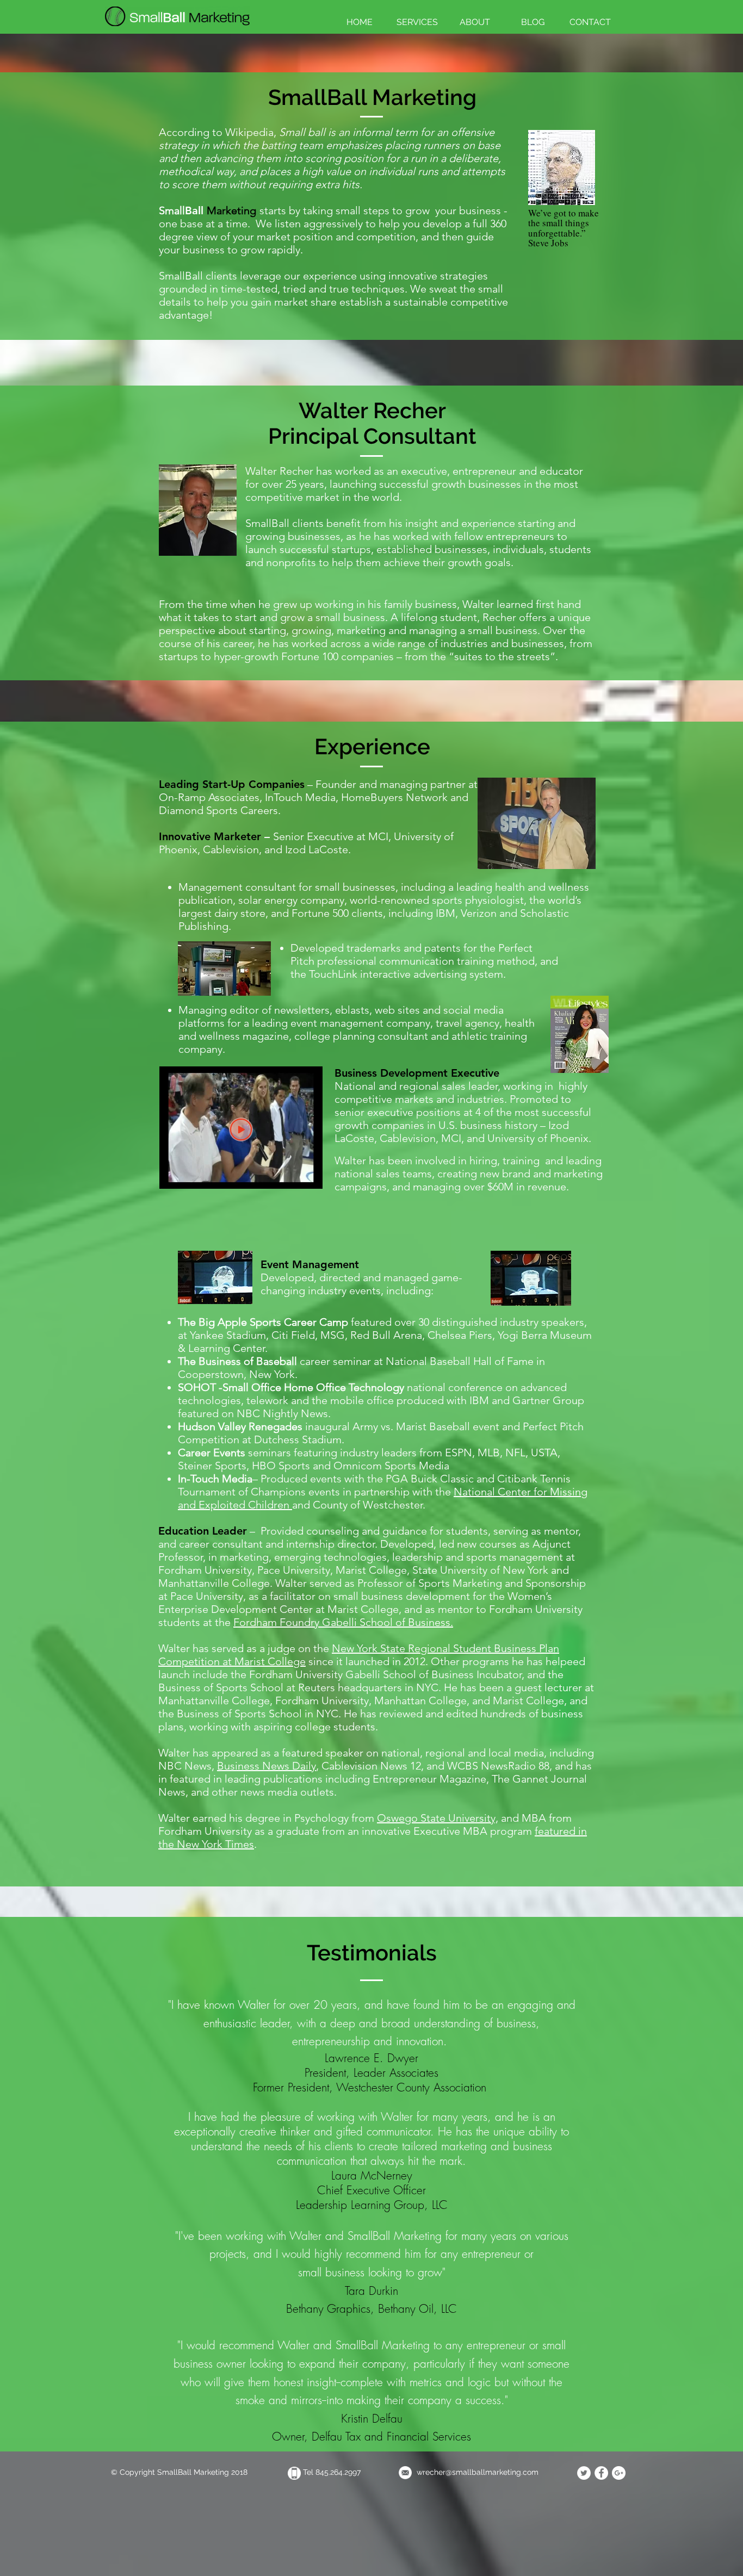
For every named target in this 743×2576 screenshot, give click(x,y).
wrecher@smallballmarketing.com (478, 2472)
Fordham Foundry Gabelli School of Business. (343, 1622)
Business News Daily (267, 1766)
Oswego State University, (438, 1818)
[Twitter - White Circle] (584, 2473)
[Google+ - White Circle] (619, 2473)
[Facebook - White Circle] (601, 2473)
